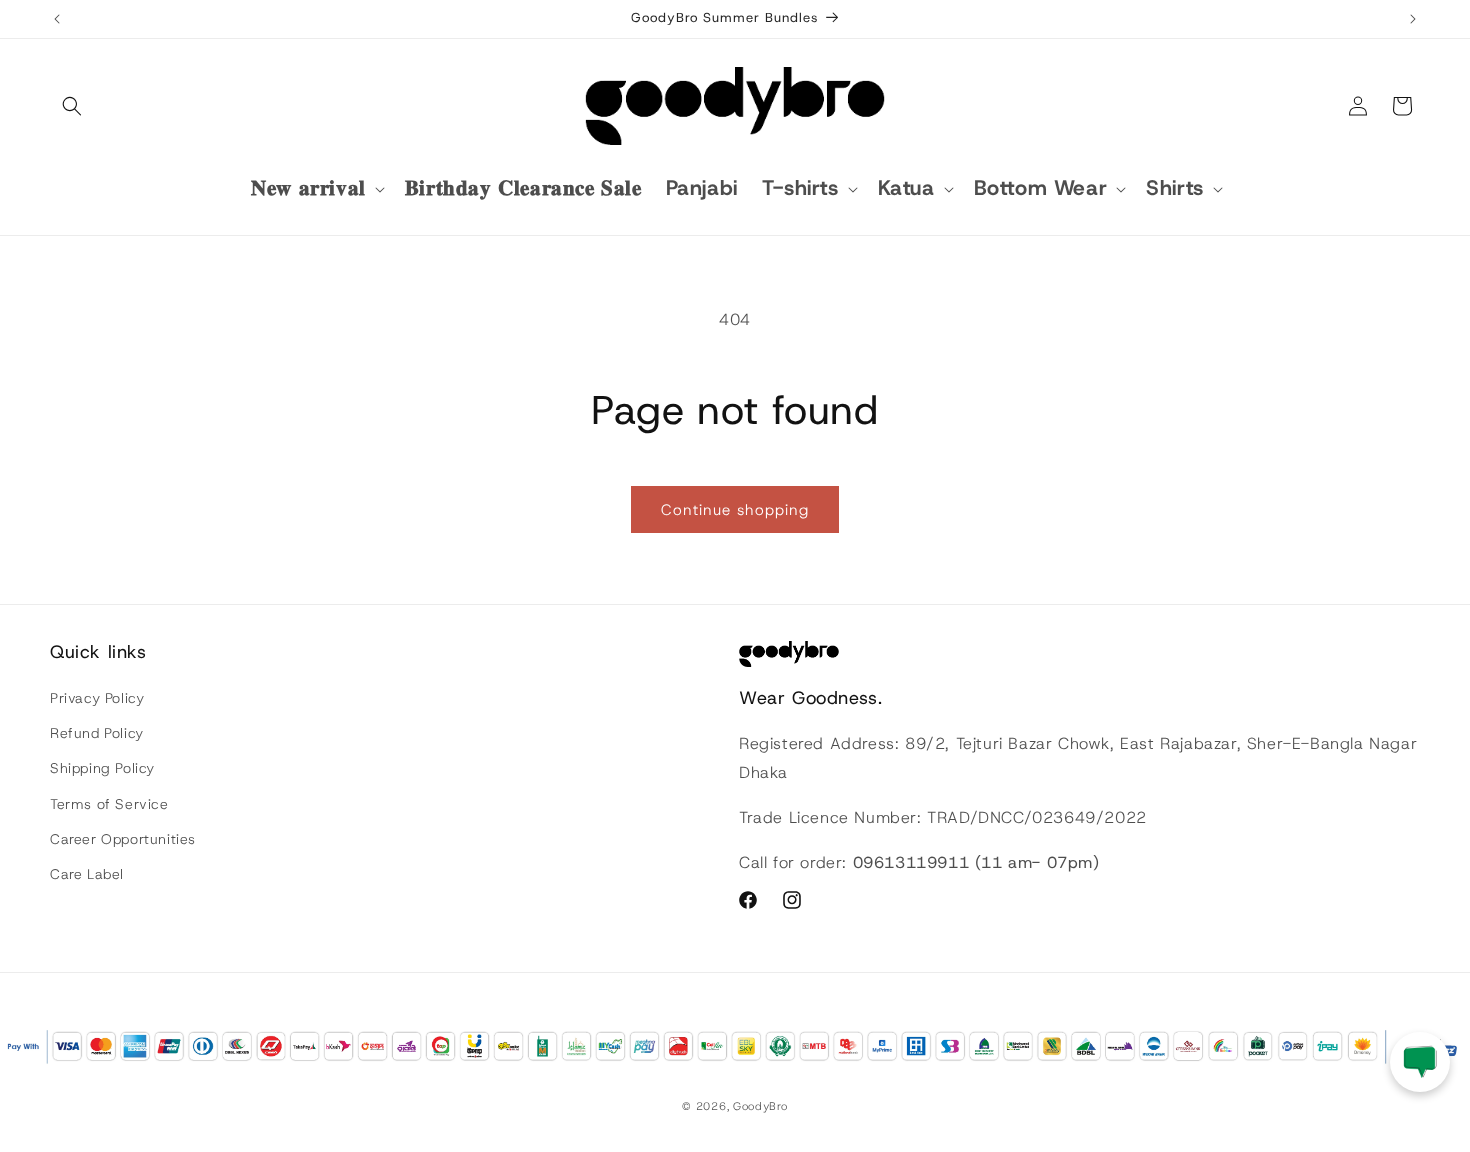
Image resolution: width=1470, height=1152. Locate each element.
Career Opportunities (123, 839)
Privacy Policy (97, 698)
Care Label (87, 874)
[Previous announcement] (57, 19)
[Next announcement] (1413, 19)
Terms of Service (109, 804)
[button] (72, 106)
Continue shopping (735, 510)
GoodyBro (760, 1106)
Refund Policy (97, 733)
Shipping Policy (102, 768)
